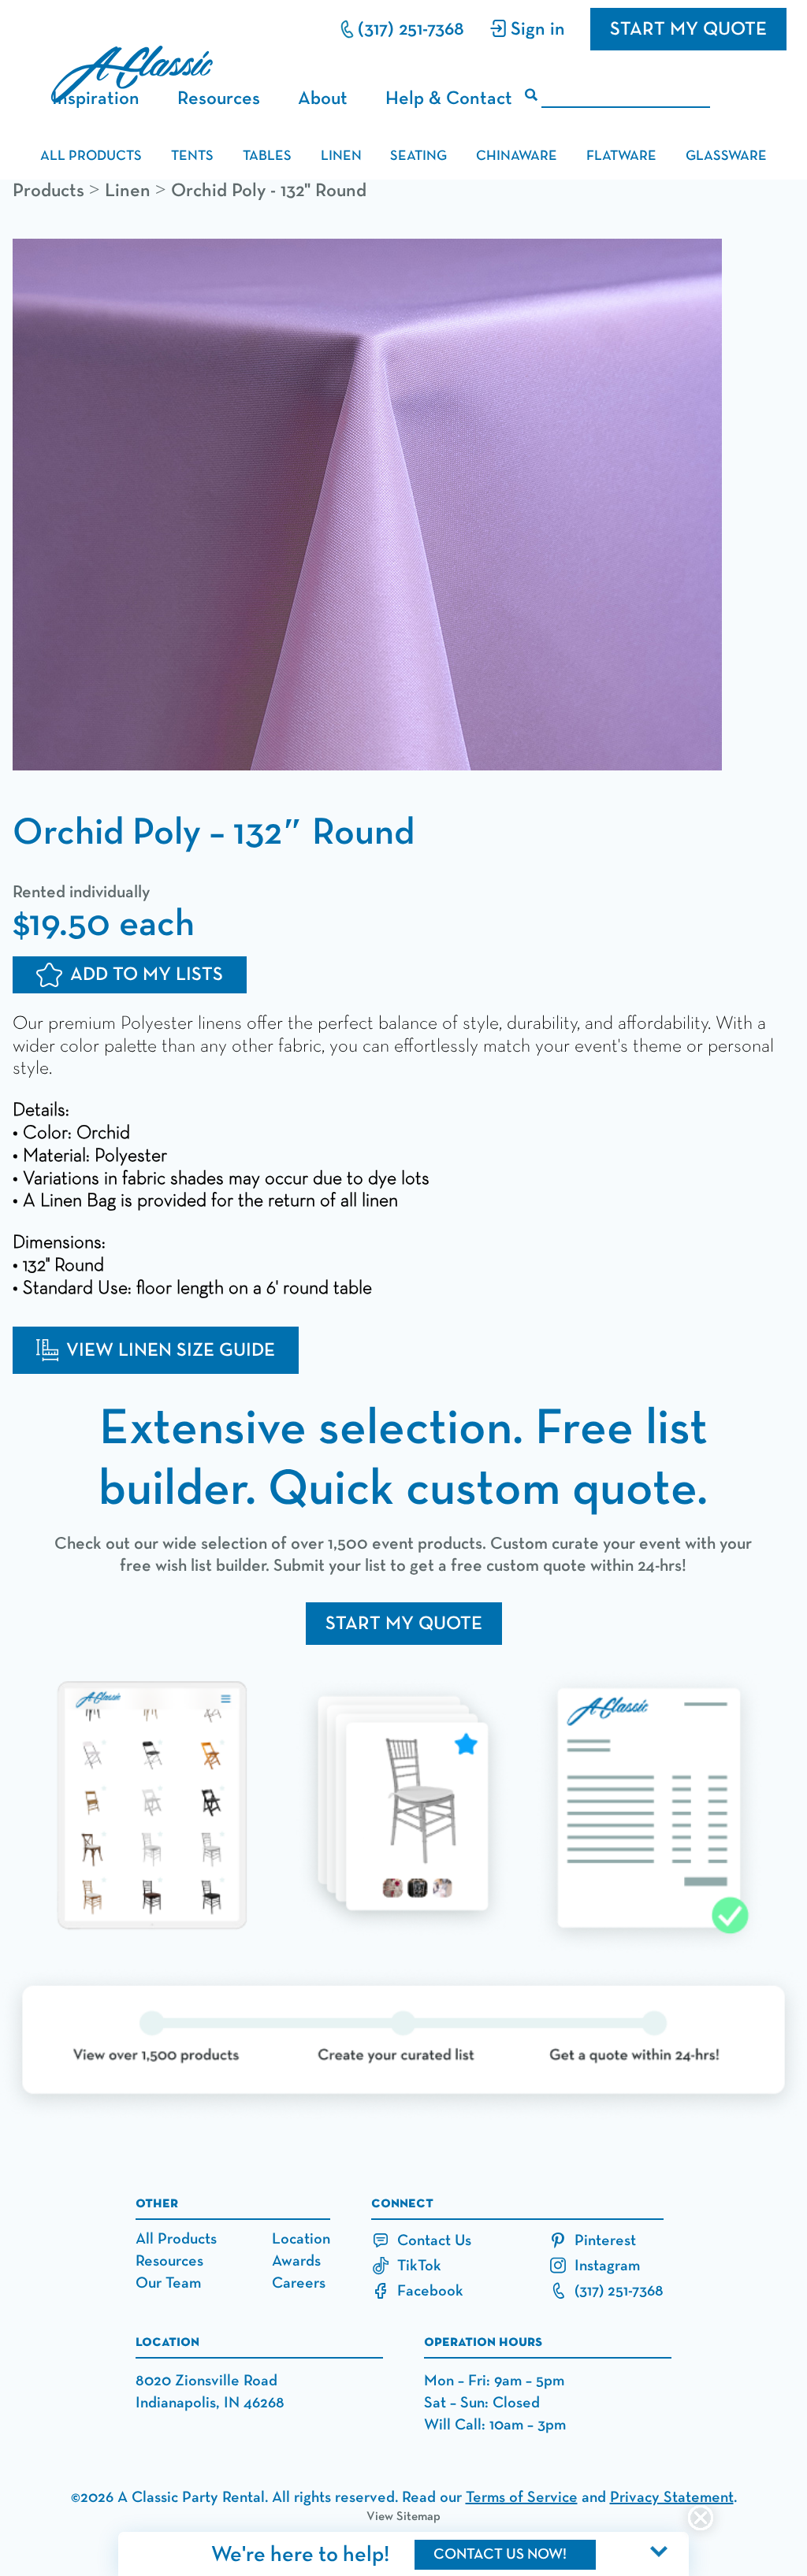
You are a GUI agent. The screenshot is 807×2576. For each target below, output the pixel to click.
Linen (128, 191)
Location (301, 2239)
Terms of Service (522, 2497)
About (323, 98)
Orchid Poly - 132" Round (269, 191)
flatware (621, 156)
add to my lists (147, 974)
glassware (726, 156)
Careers (299, 2283)
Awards (296, 2261)
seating (418, 156)
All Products (176, 2239)
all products (91, 156)
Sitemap (418, 2517)
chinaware (517, 156)
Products (48, 191)
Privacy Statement (672, 2497)
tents (192, 156)
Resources (219, 98)
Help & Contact (449, 98)
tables (267, 156)
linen (341, 156)
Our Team (168, 2283)
